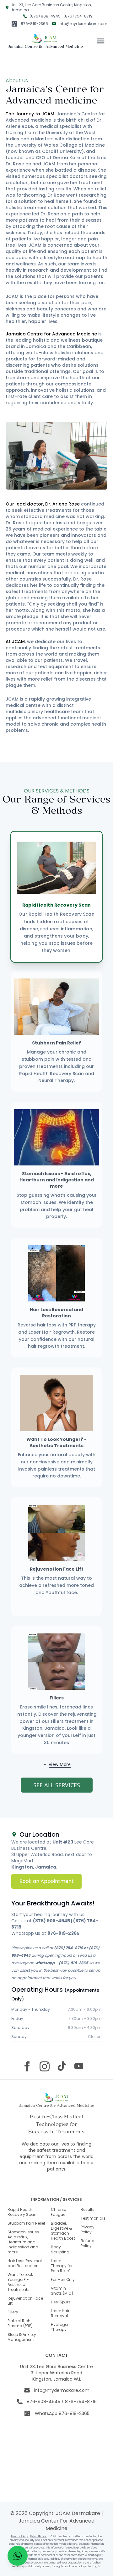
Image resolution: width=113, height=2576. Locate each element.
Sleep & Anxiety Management (22, 2337)
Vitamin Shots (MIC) (62, 2291)
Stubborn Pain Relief (26, 2223)
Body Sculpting (60, 2249)
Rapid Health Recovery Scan (22, 2212)
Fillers (13, 2312)
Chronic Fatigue (59, 2212)
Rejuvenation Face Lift (25, 2301)
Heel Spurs (61, 2302)
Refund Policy (88, 2243)
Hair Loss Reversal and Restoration (25, 2263)
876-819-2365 (34, 24)
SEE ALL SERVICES (57, 1785)
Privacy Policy (88, 2229)
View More (60, 1764)
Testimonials (93, 2218)
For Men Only (63, 2279)
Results (88, 2209)
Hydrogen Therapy (60, 2327)
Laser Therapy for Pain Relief (62, 2266)
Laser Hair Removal (60, 2313)
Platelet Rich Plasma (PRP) (20, 2323)
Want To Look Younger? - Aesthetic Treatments (20, 2282)
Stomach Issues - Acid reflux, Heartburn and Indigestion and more (25, 2242)
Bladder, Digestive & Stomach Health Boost (63, 2231)
